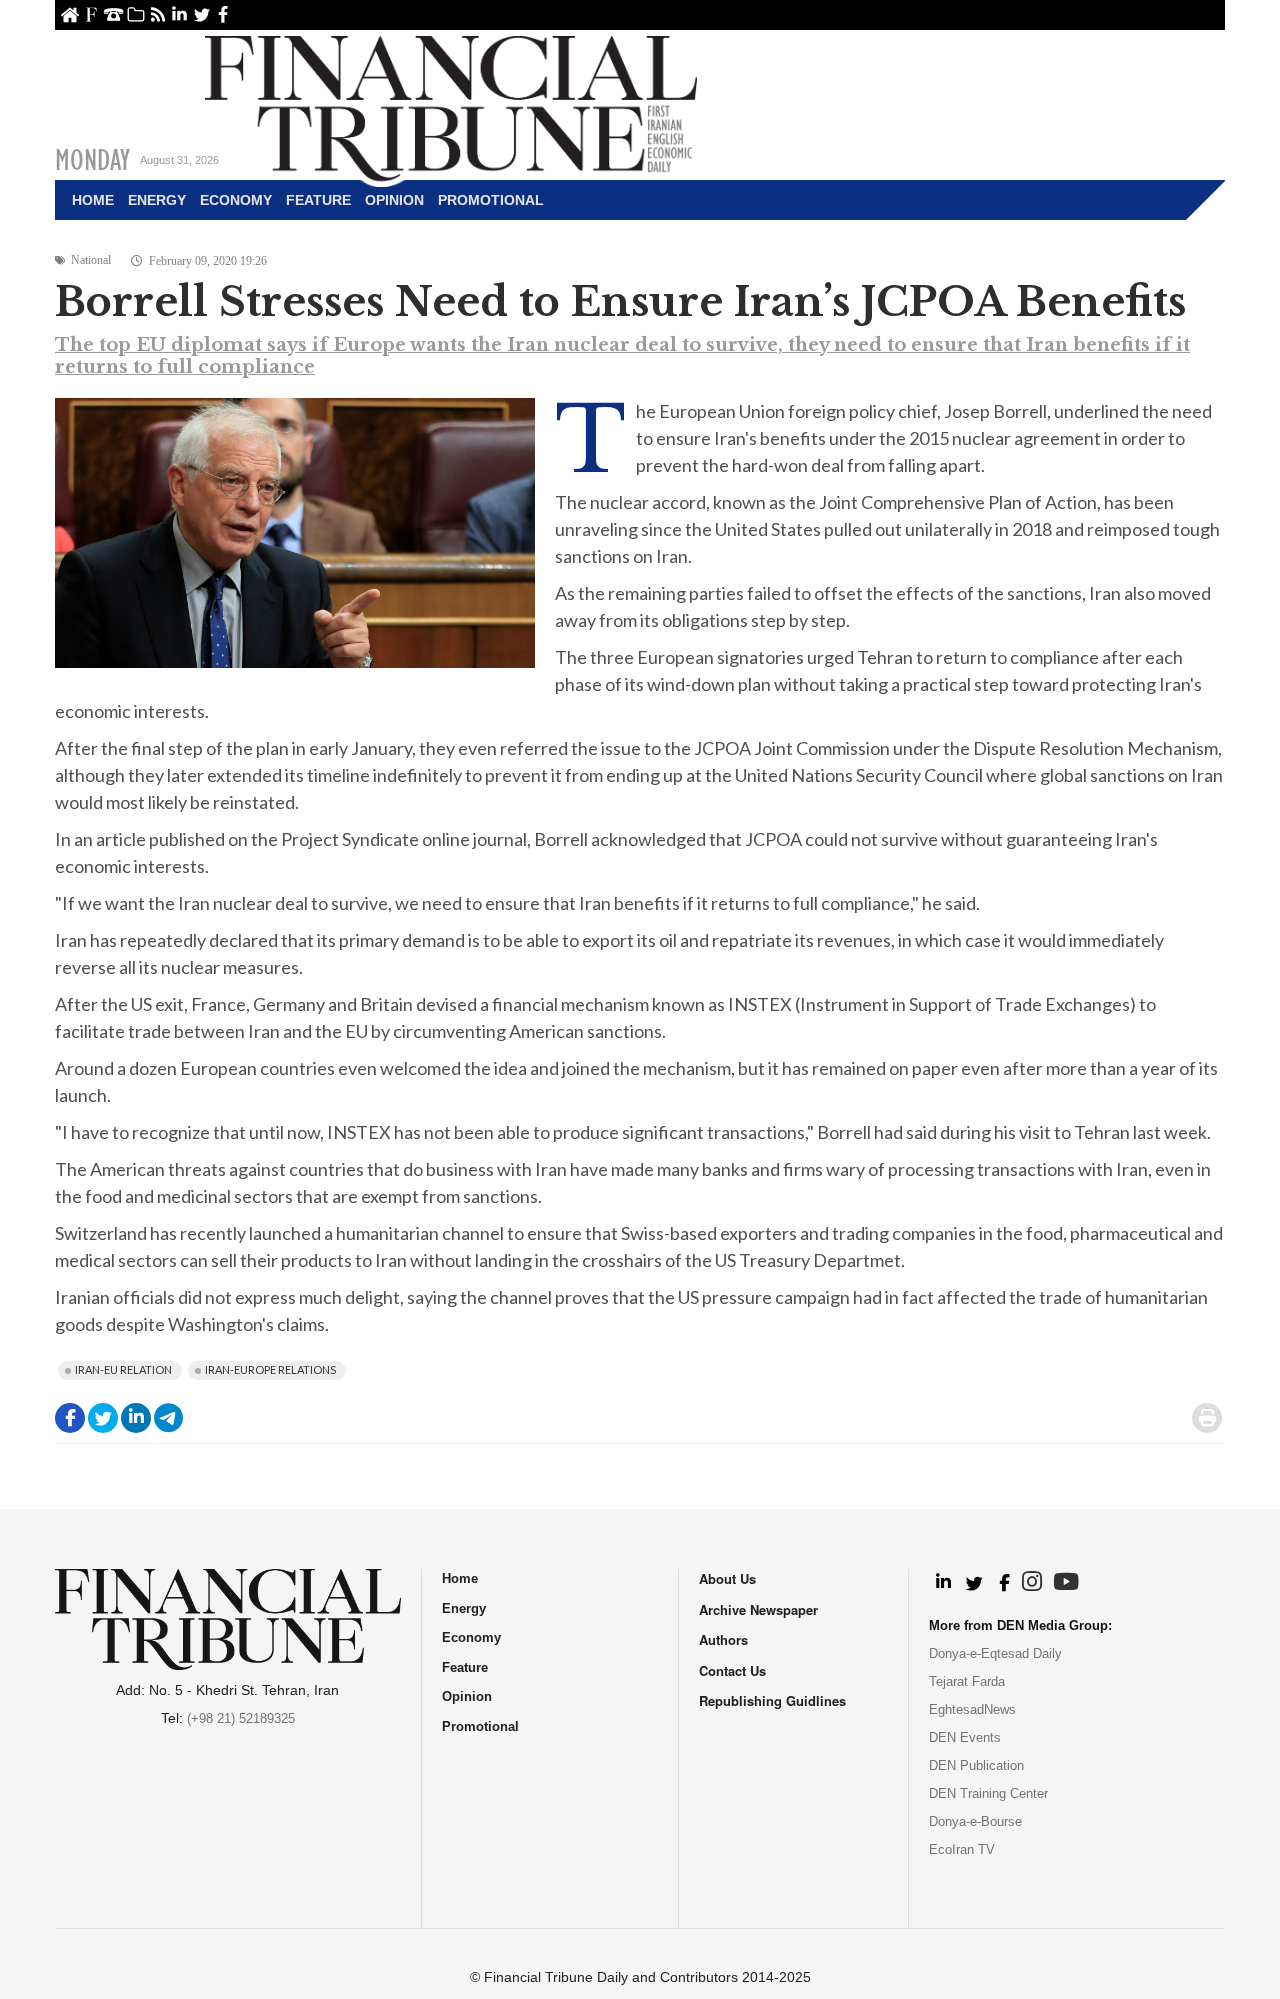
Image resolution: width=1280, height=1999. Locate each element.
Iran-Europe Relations (270, 1369)
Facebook (223, 14)
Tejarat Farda (967, 1681)
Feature (318, 200)
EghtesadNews (972, 1709)
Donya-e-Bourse (975, 1821)
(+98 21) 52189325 (241, 1718)
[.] (942, 1583)
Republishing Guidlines (772, 1700)
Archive (135, 14)
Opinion (394, 200)
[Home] (451, 106)
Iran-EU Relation (123, 1369)
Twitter (201, 14)
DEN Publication (976, 1765)
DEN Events (965, 1737)
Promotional (491, 200)
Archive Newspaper (758, 1609)
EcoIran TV (962, 1849)
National (91, 260)
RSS (157, 14)
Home (69, 14)
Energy (157, 200)
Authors (723, 1639)
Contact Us (113, 14)
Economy (236, 200)
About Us (91, 14)
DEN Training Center (988, 1793)
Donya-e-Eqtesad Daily (995, 1653)
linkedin (179, 14)
